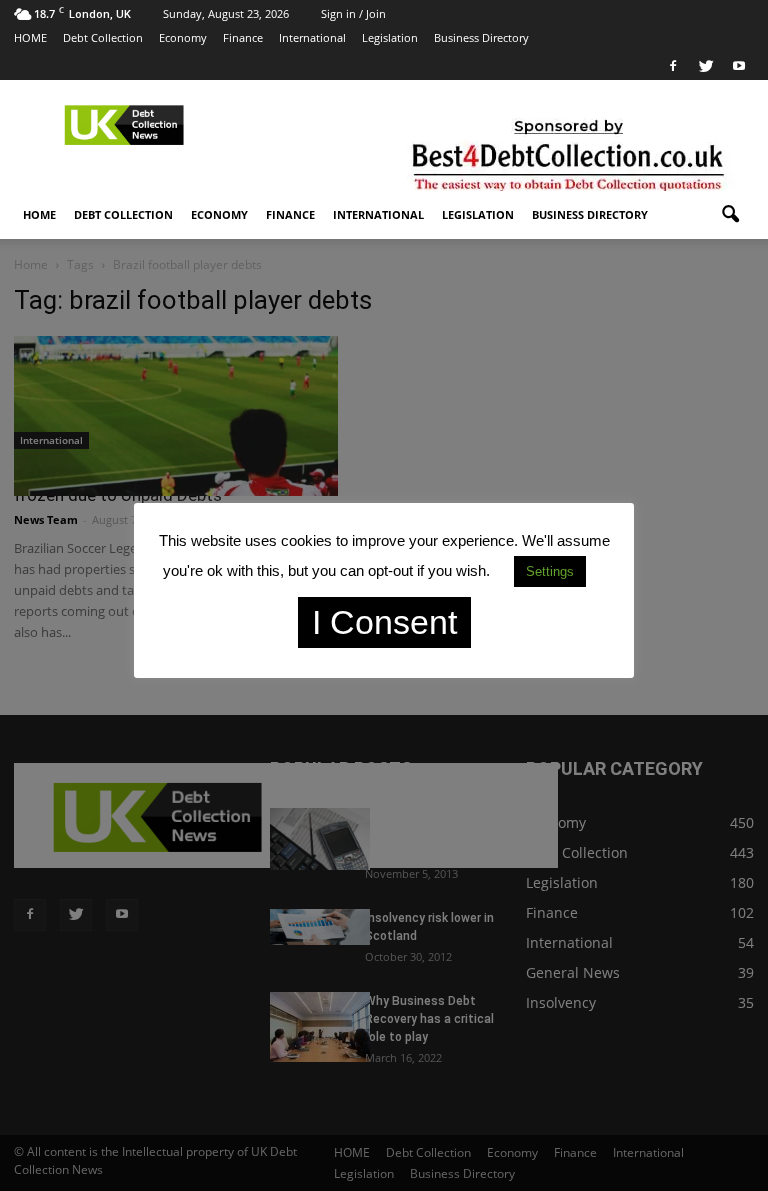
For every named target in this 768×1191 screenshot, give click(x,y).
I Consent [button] (384, 622)
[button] (730, 215)
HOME (30, 37)
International (312, 37)
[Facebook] (673, 66)
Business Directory (481, 37)
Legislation (390, 37)
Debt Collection (103, 37)
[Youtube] (739, 66)
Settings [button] (550, 571)
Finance (243, 37)
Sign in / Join (353, 13)
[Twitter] (706, 66)
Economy (183, 37)
